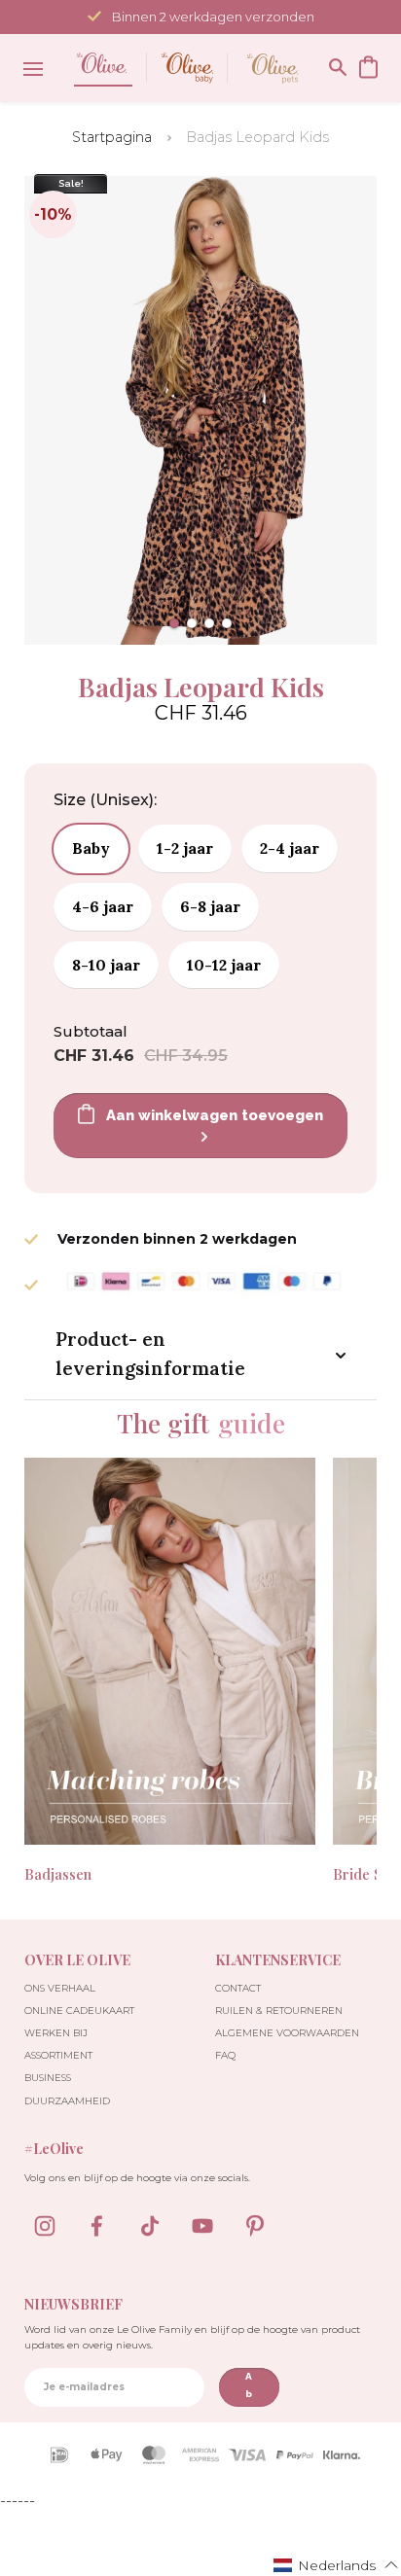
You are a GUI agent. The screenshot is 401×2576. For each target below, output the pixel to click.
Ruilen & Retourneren (279, 2011)
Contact (238, 1988)
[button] (174, 623)
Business (48, 2078)
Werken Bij (56, 2033)
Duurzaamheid (67, 2101)
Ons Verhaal (60, 1988)
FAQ (225, 2055)
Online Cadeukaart (79, 2011)
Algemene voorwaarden (287, 2033)
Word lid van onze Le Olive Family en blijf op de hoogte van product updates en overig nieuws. (192, 2337)
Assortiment (58, 2055)
